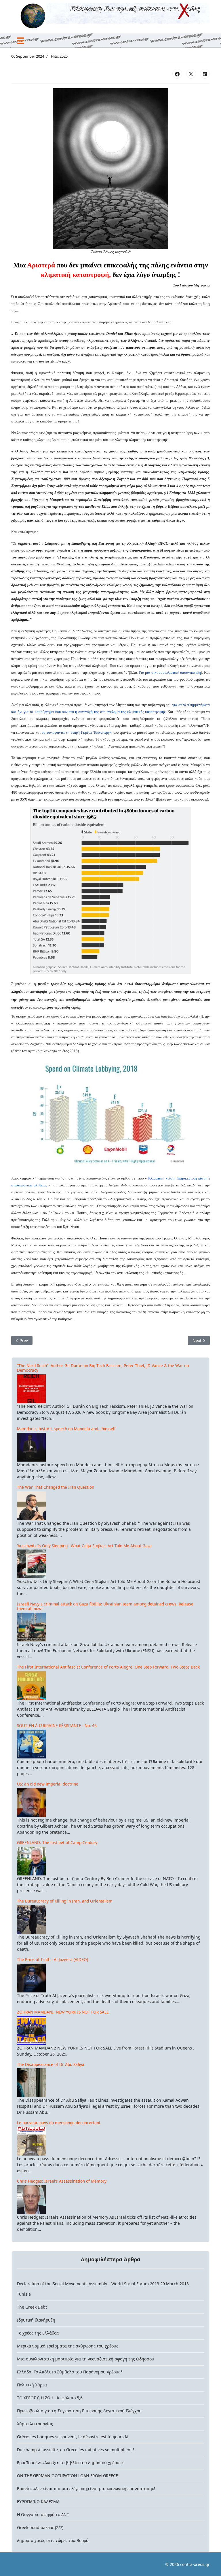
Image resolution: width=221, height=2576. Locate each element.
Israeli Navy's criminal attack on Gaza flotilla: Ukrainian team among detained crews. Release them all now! (105, 1606)
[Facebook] (177, 74)
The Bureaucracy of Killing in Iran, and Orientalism (65, 1901)
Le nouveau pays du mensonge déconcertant (59, 2123)
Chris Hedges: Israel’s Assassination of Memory (62, 2181)
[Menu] (21, 41)
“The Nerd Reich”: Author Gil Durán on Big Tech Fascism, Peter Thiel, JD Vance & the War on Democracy (103, 1368)
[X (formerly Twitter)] (191, 74)
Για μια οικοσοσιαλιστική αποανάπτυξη (170, 672)
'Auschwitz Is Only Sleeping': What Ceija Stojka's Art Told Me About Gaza (84, 1546)
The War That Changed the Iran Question (56, 1487)
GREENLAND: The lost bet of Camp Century (57, 1842)
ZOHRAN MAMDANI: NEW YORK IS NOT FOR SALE (63, 2012)
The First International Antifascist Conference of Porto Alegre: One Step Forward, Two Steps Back (108, 1667)
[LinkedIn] (205, 74)
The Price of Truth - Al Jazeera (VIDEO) (53, 1959)
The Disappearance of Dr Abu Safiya (51, 2064)
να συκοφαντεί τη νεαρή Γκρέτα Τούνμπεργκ (77, 732)
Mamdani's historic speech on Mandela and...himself (66, 1429)
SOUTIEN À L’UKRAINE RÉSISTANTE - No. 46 (57, 1725)
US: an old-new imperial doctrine (48, 1784)
